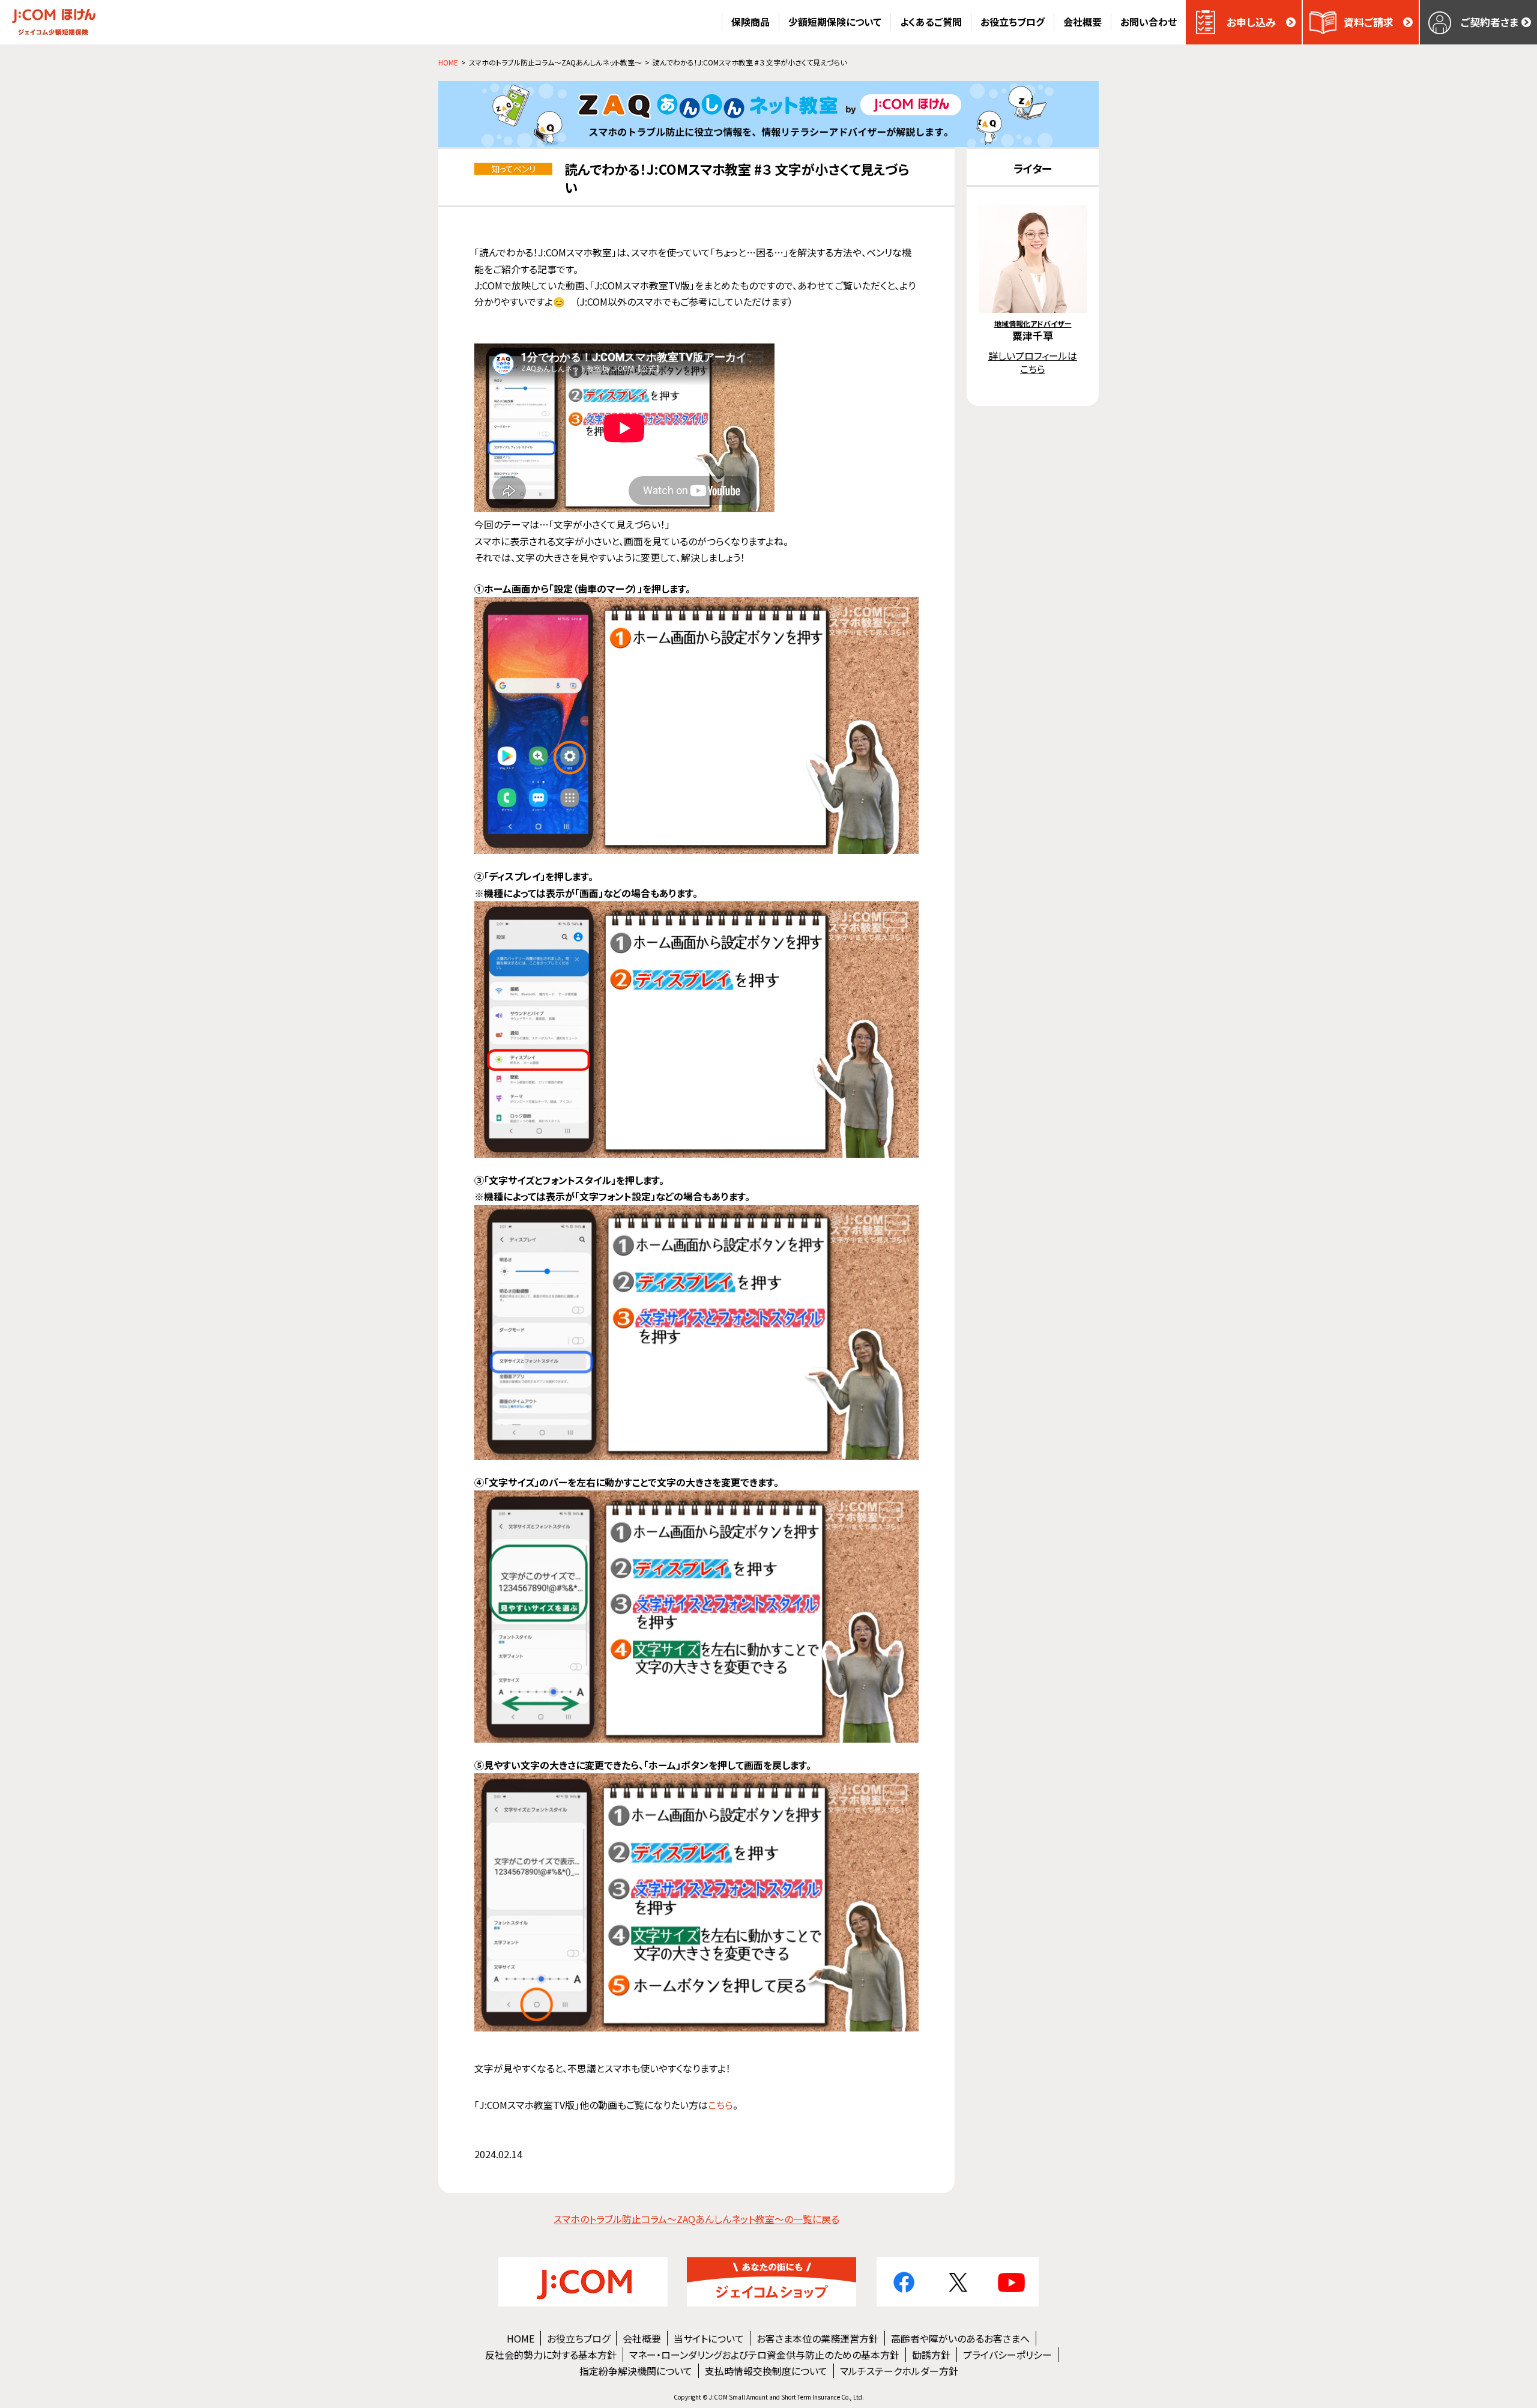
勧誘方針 (931, 2355)
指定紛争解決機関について (636, 2371)
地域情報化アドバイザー (1033, 323)
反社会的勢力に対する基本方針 (551, 2355)
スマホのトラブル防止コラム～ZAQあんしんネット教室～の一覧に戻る (696, 2219)
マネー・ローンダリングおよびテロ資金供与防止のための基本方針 (764, 2355)
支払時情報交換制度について (766, 2371)
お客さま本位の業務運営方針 (817, 2338)
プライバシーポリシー (1007, 2355)
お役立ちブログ (578, 2338)
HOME (521, 2338)
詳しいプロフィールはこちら (1033, 362)
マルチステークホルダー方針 (899, 2371)
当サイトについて (709, 2338)
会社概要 (642, 2338)
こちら (720, 2105)
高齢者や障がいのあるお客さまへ (960, 2338)
